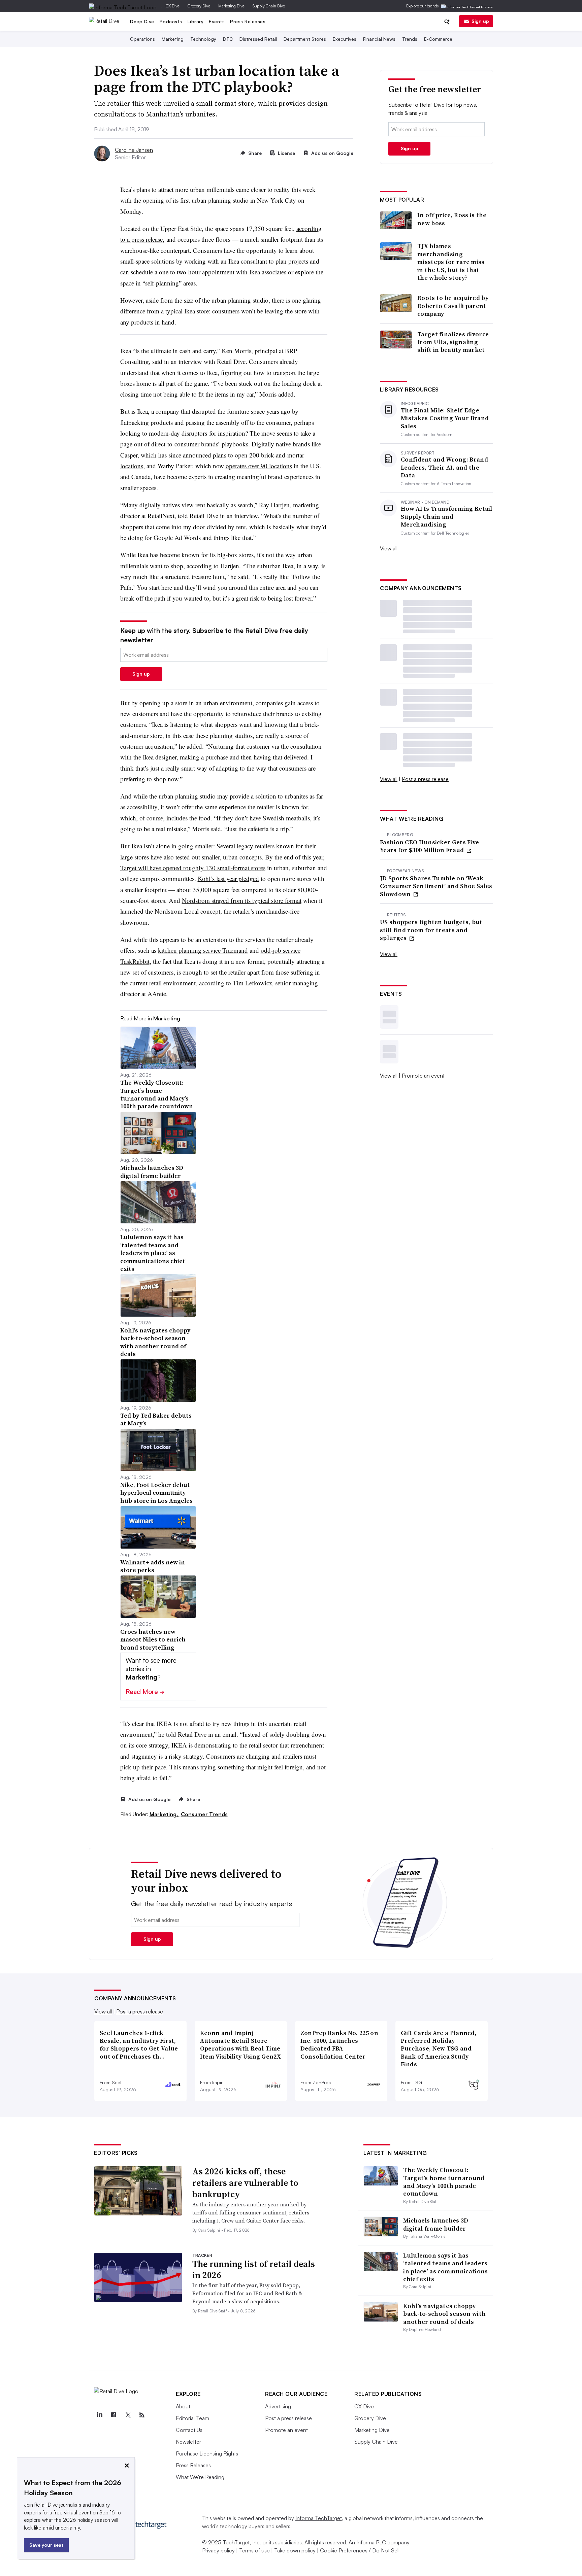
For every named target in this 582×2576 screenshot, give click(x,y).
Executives (345, 39)
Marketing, (165, 1814)
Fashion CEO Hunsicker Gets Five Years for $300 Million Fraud (429, 846)
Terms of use (254, 2550)
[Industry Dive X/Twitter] (128, 2415)
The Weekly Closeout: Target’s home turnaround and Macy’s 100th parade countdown (444, 2182)
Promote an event (423, 1076)
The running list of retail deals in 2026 (254, 2270)
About (183, 2406)
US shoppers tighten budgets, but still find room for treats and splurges (431, 930)
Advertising (278, 2406)
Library (196, 21)
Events (217, 21)
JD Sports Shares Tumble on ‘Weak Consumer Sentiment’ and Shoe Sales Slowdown (436, 886)
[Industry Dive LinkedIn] (99, 2415)
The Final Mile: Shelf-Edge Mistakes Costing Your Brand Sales (445, 418)
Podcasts (171, 21)
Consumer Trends (204, 1814)
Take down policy (295, 2550)
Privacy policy (218, 2550)
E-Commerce (438, 39)
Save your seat (46, 2545)
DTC (228, 39)
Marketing (173, 39)
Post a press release (425, 779)
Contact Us (189, 2430)
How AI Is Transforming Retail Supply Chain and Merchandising (447, 516)
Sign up (480, 21)
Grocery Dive (199, 6)
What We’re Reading (200, 2477)
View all (389, 548)
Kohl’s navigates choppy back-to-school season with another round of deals (444, 2314)
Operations (142, 39)
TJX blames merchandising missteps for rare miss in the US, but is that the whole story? (451, 262)
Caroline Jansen (134, 150)
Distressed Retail (258, 39)
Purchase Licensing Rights (207, 2453)
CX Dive (173, 6)
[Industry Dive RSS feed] (142, 2415)
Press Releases (248, 21)
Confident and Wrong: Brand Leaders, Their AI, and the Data (444, 467)
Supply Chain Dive (269, 6)
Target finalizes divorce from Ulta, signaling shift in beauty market (453, 342)
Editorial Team (192, 2418)
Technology (203, 39)
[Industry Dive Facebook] (114, 2415)
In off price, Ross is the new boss (452, 219)
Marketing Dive (231, 6)
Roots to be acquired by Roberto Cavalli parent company (453, 306)
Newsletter (188, 2442)
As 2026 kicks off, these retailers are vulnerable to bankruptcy (245, 2183)
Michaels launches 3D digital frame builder (436, 2224)
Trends (410, 39)
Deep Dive (142, 21)
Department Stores (305, 39)
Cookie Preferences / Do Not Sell (360, 2550)
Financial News (379, 39)
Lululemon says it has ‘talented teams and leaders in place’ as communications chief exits (445, 2267)
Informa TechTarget (319, 2518)
